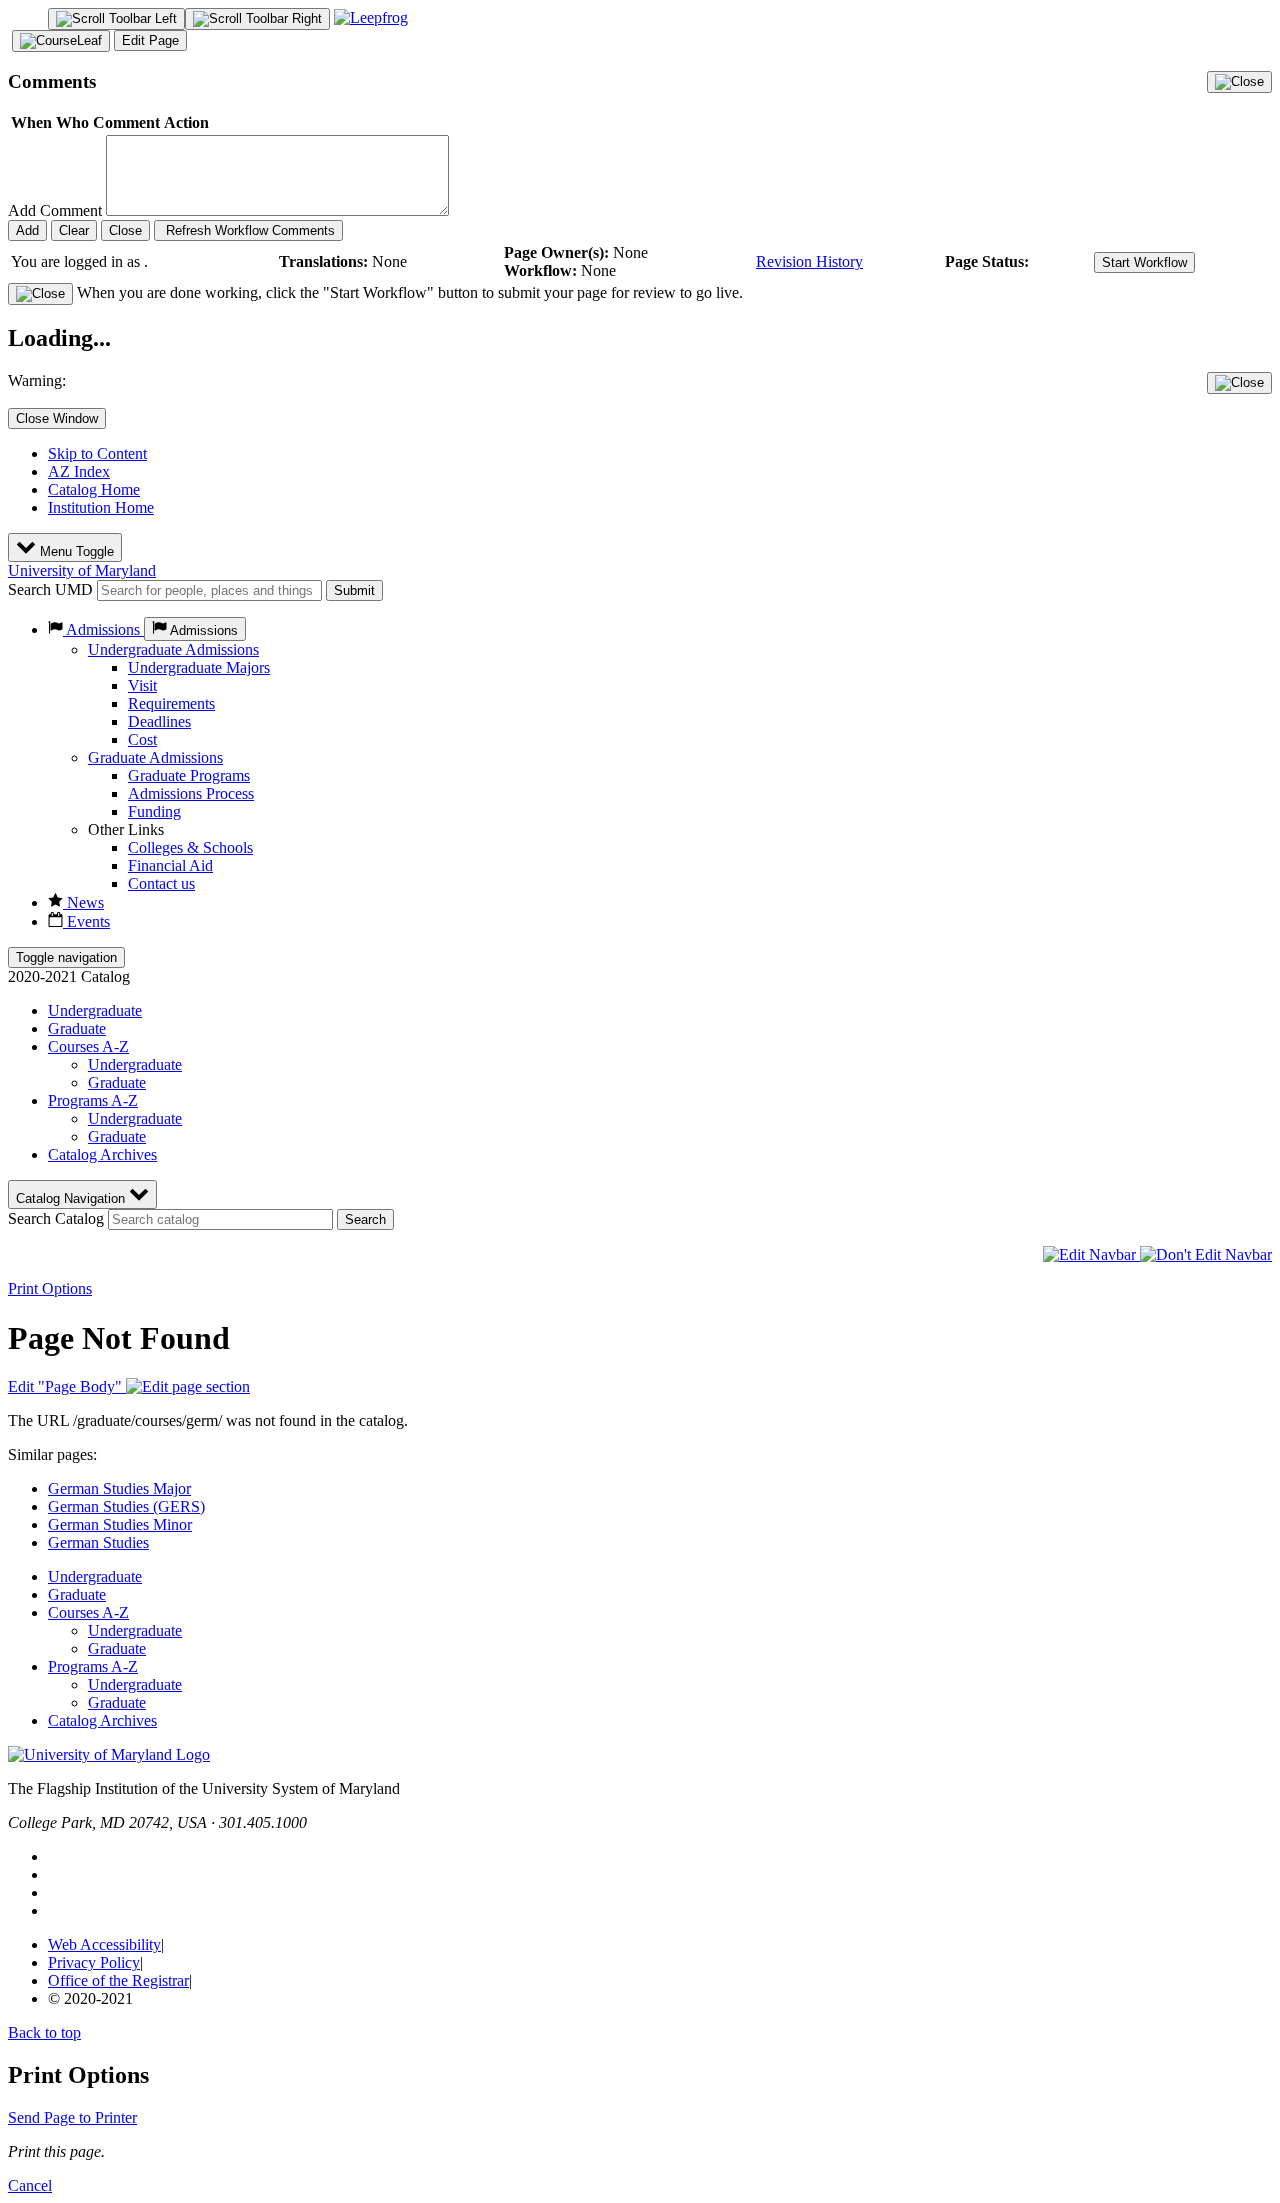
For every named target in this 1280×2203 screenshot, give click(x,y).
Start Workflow (1144, 262)
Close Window (57, 418)
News (83, 902)
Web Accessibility (104, 1944)
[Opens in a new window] (371, 17)
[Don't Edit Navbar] (1206, 1254)
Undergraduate (95, 1010)
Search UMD (50, 589)
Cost (142, 739)
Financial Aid (170, 865)
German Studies (98, 1542)
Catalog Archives (102, 1154)
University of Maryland (82, 570)
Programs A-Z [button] (93, 1100)
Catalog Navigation (72, 1198)
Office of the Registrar (118, 1980)
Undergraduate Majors (199, 667)
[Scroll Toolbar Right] (257, 19)
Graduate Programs (189, 775)
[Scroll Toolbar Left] (116, 19)
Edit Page (150, 40)
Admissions (103, 629)
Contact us (161, 883)
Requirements (171, 703)
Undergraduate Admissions (173, 649)
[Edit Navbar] (1091, 1254)
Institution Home (101, 507)
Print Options (50, 1288)
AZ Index (79, 471)
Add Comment (55, 210)
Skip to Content (97, 453)
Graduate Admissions (155, 757)
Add (27, 230)
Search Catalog (56, 1218)
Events (86, 921)
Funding (154, 811)
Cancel (30, 2185)
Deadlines (159, 721)
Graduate (77, 1028)
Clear (74, 230)
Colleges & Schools (190, 847)
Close (125, 230)
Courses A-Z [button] (88, 1046)
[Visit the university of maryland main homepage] (109, 1754)
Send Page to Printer (72, 2117)
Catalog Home (94, 489)
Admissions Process (191, 793)
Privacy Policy (94, 1962)
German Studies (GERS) (126, 1506)
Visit (142, 685)
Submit (354, 590)
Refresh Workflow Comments (248, 230)
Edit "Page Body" (67, 1386)
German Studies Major (119, 1488)
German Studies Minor (120, 1524)
